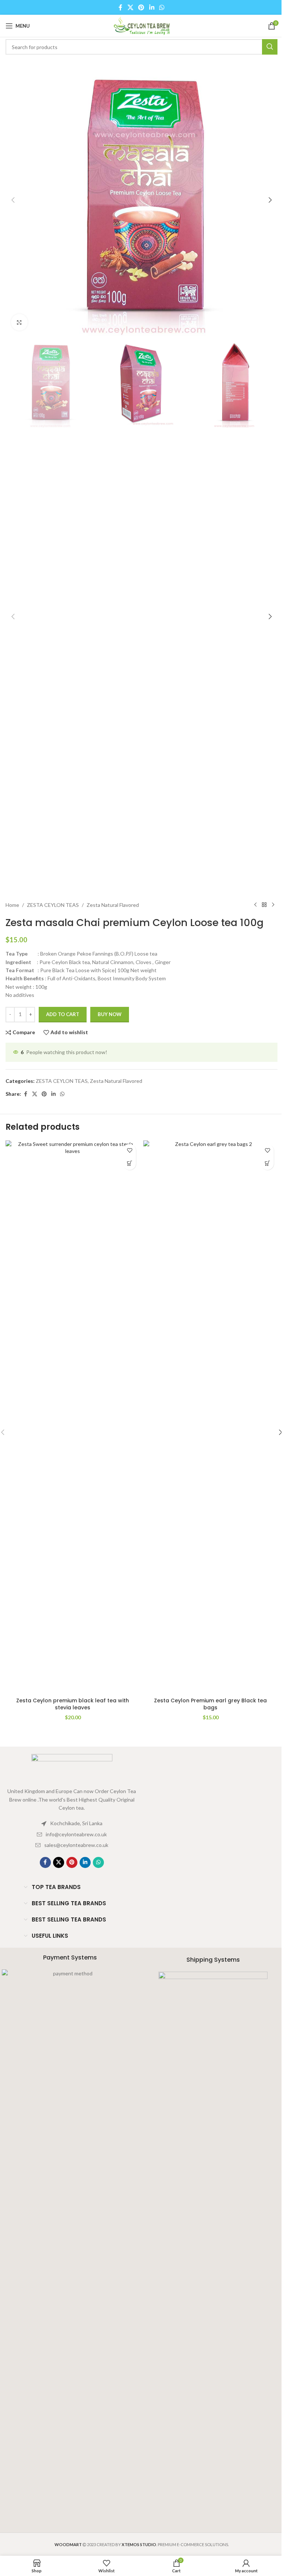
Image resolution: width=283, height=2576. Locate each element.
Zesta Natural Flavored (113, 905)
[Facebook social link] (120, 7)
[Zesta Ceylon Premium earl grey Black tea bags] (210, 1417)
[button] (13, 200)
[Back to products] (264, 905)
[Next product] (273, 905)
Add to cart (63, 1014)
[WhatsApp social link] (162, 7)
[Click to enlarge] (19, 322)
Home (12, 905)
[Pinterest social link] (141, 7)
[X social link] (130, 7)
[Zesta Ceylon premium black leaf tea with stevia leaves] (73, 1417)
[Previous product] (255, 905)
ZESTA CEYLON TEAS (53, 905)
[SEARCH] (270, 47)
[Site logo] (141, 25)
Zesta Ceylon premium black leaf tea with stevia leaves (73, 1704)
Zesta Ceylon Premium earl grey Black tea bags (210, 1704)
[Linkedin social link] (152, 7)
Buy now (110, 1014)
